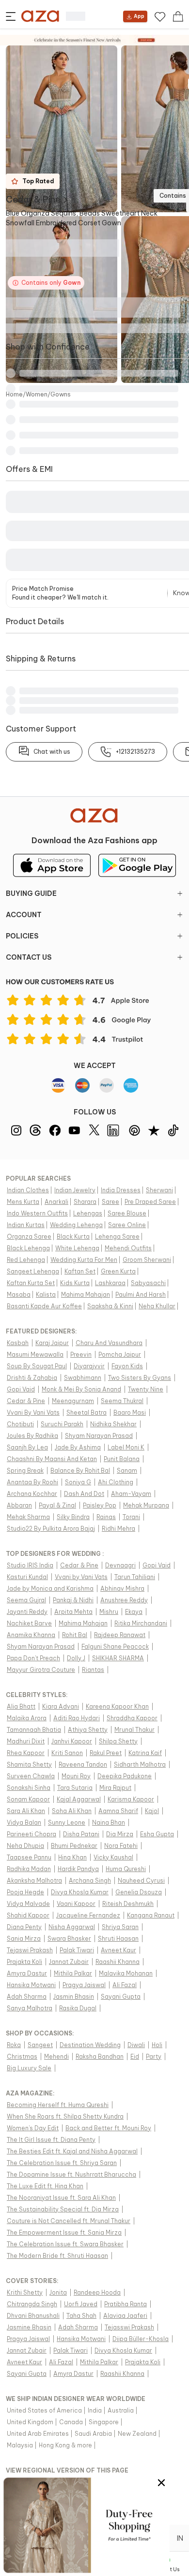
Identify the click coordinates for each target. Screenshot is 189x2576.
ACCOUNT (24, 915)
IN (180, 2538)
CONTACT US (29, 957)
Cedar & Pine (33, 199)
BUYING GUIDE (31, 893)
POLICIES (22, 936)
